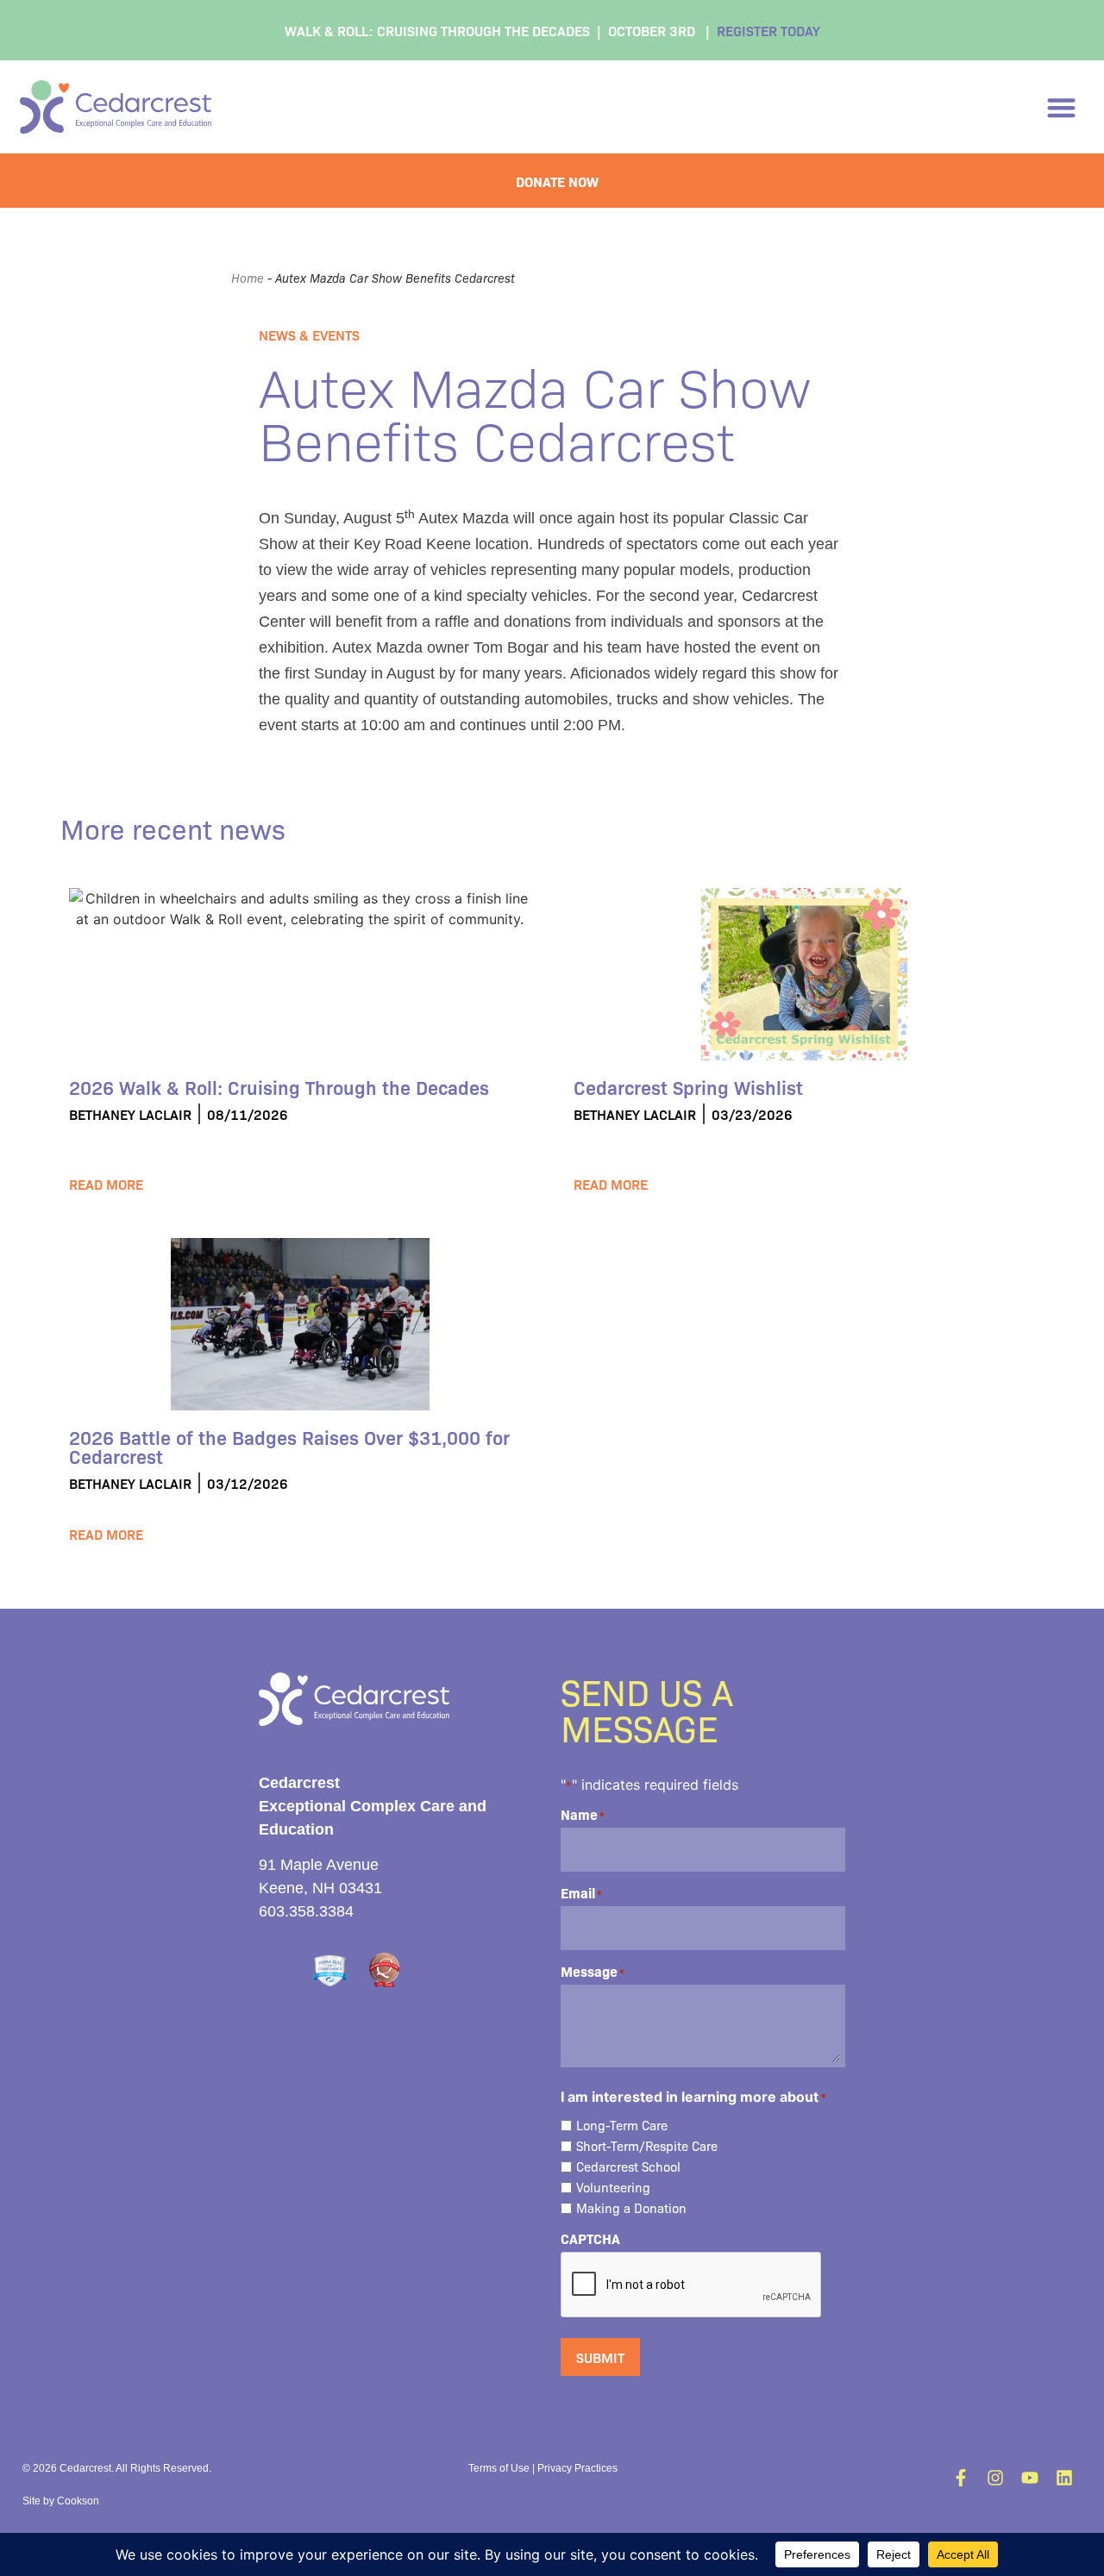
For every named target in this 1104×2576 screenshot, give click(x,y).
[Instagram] (995, 2478)
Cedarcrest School (628, 2167)
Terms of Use (499, 2468)
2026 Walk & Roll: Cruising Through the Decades (279, 1087)
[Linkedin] (1064, 2478)
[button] (1062, 107)
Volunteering (613, 2188)
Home (248, 278)
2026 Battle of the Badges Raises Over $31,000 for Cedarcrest (289, 1446)
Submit (600, 2357)
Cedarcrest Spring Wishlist (688, 1087)
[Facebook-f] (961, 2478)
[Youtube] (1030, 2478)
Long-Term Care (622, 2126)
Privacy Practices (577, 2468)
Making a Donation (631, 2208)
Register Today (768, 30)
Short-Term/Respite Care (647, 2146)
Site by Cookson (61, 2501)
